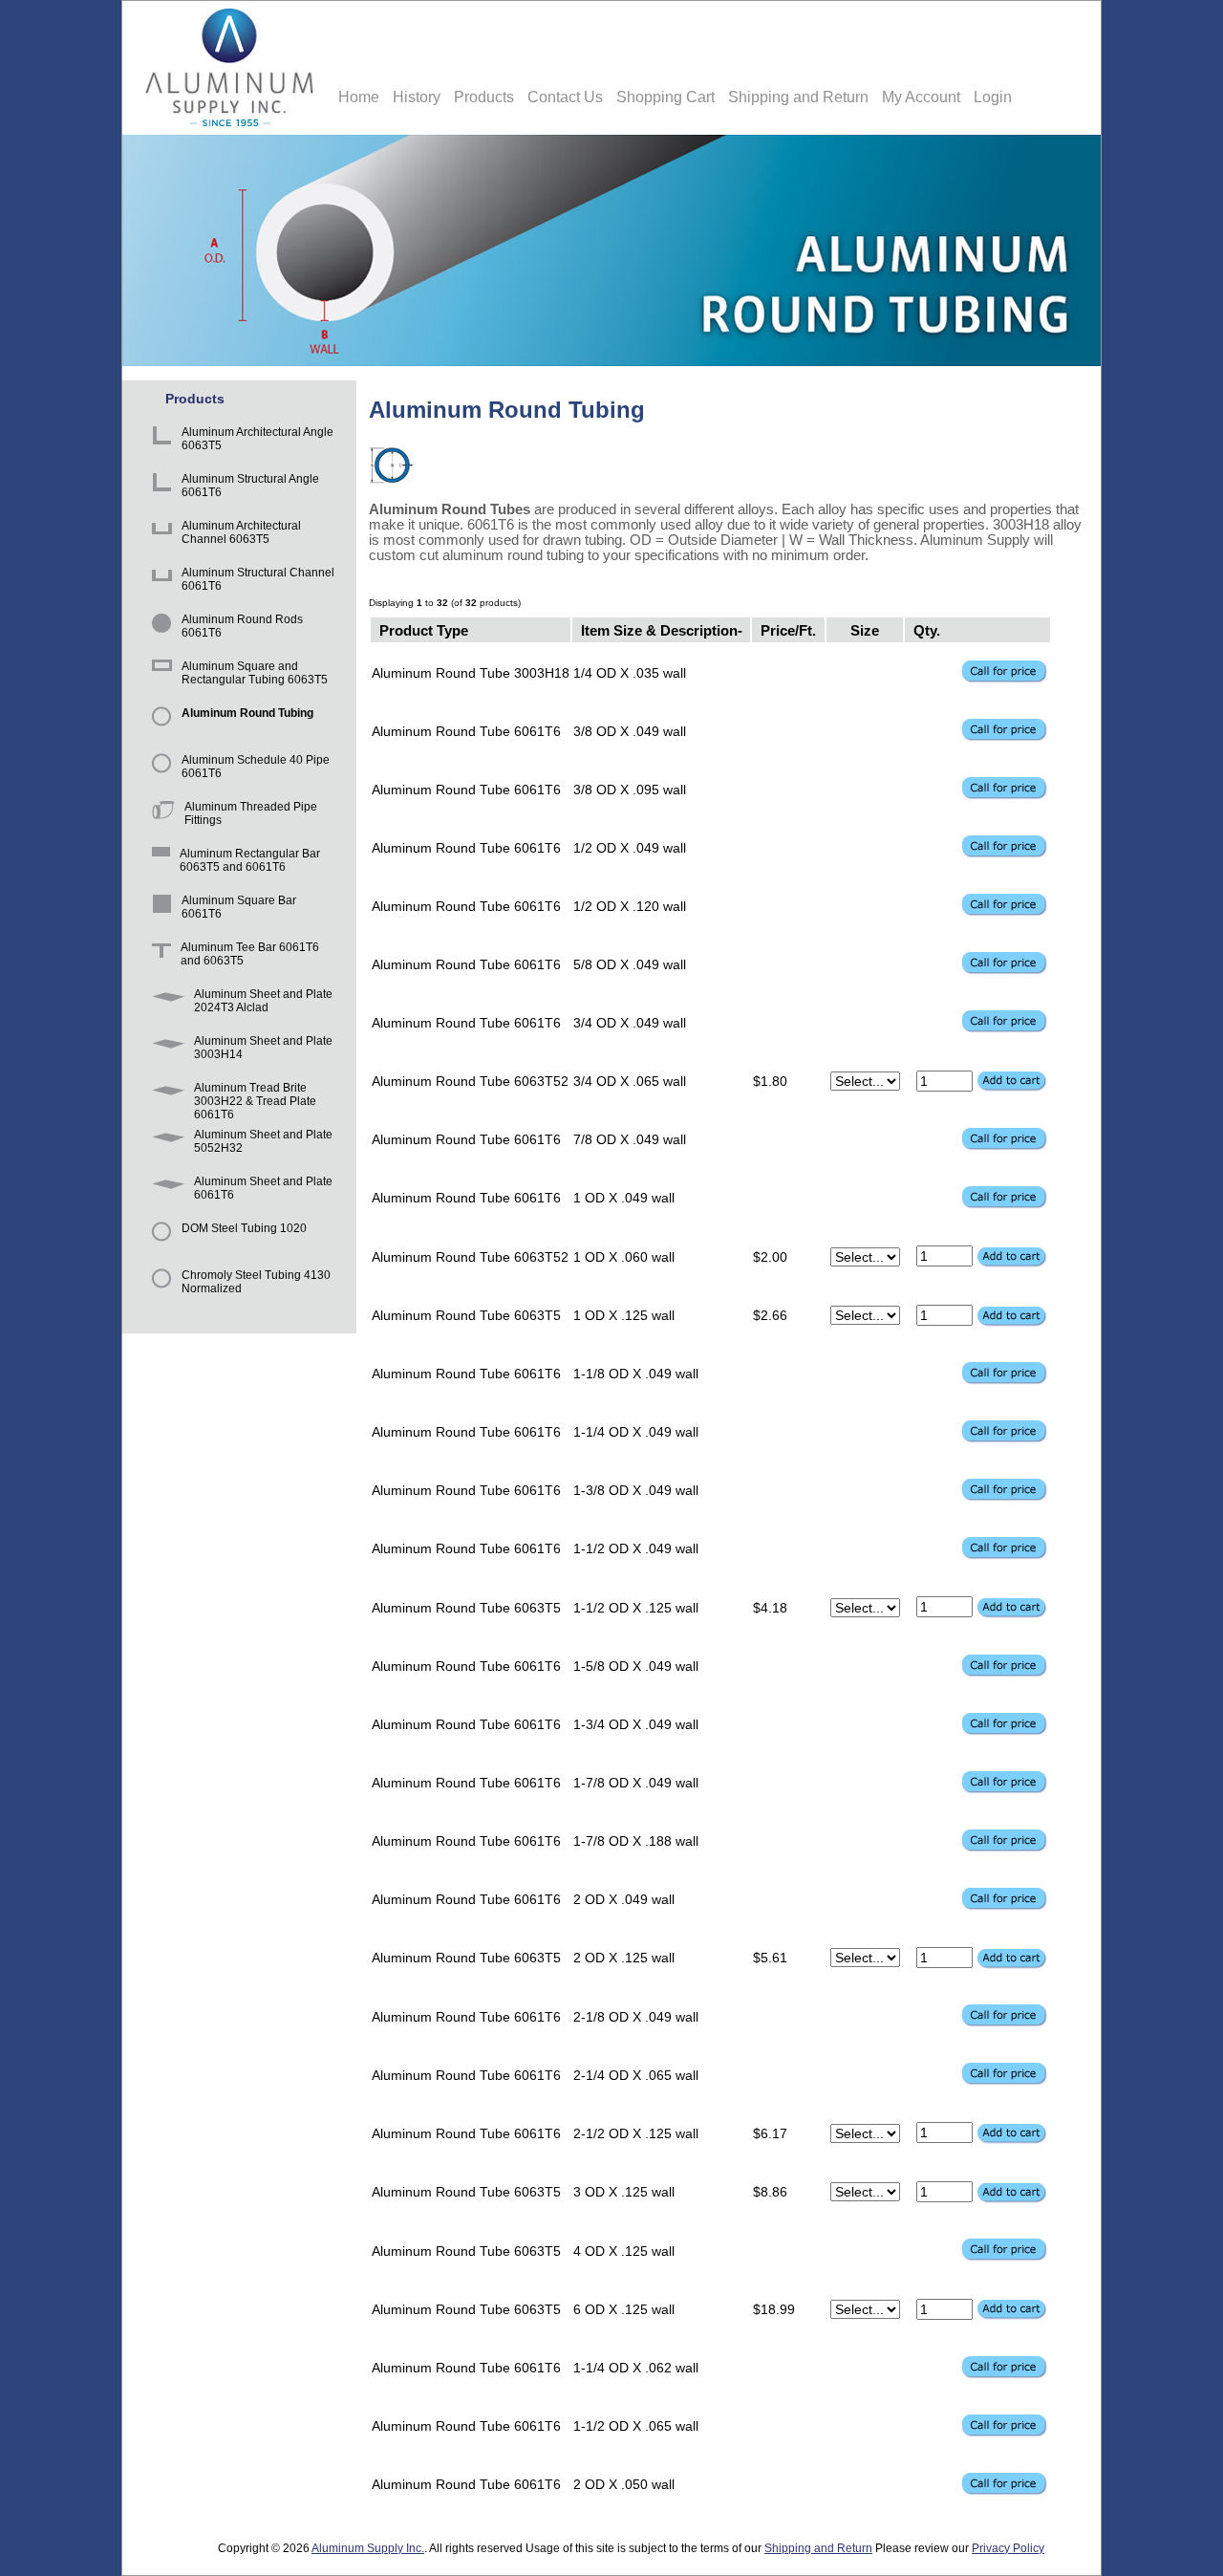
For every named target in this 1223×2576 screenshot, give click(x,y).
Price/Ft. (788, 629)
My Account (921, 97)
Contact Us (565, 97)
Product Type (424, 629)
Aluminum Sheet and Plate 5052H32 (263, 1141)
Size (865, 629)
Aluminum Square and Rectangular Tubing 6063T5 (255, 673)
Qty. (927, 629)
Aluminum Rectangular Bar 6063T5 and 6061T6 (250, 860)
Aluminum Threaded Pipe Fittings (251, 813)
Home (359, 97)
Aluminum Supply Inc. (368, 2548)
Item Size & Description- (662, 629)
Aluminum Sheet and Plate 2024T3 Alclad (263, 1001)
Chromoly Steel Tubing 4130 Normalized (256, 1282)
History (417, 97)
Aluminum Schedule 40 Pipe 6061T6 (256, 767)
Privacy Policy (1008, 2548)
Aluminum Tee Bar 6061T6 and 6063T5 (250, 954)
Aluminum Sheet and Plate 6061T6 (263, 1188)
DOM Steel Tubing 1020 (244, 1228)
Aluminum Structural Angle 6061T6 (250, 486)
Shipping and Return (798, 97)
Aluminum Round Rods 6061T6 (242, 626)
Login (993, 97)
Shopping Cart (665, 97)
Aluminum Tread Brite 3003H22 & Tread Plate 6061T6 (255, 1097)
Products (484, 97)
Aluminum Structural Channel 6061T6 (258, 579)
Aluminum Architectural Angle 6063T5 (257, 439)
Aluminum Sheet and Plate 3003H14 (263, 1048)
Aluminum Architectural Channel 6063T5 (241, 532)
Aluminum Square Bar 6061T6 (239, 907)
